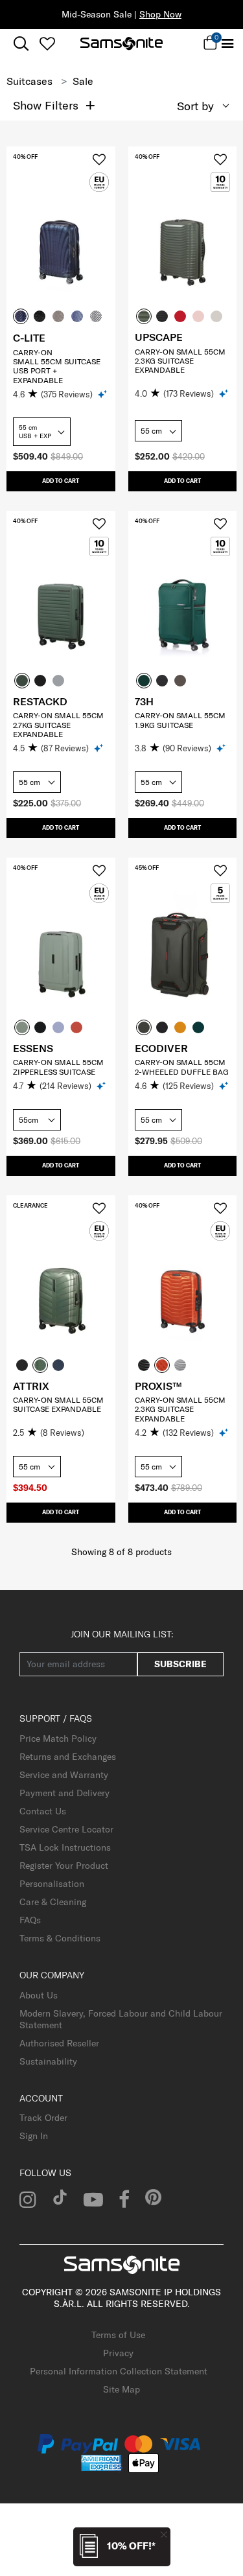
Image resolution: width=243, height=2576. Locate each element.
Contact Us (43, 1811)
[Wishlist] (47, 43)
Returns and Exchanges (68, 1757)
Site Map (121, 2389)
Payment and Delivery (64, 1793)
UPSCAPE (159, 337)
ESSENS (33, 1048)
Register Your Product (64, 1866)
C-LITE (29, 338)
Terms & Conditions (60, 1938)
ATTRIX (31, 1386)
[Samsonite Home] (121, 43)
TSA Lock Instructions (65, 1847)
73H (144, 701)
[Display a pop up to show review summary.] (103, 394)
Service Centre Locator (66, 1829)
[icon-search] (21, 44)
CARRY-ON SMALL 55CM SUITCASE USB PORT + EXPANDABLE (57, 366)
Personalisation (52, 1884)
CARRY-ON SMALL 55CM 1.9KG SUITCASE (180, 720)
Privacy (118, 2353)
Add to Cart (61, 481)
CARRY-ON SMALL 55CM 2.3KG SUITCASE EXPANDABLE (180, 361)
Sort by (195, 106)
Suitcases (29, 81)
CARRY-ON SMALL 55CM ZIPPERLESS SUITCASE (58, 1067)
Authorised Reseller (59, 2043)
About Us (39, 1995)
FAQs (30, 1920)
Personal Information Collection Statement (119, 2371)
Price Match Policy (58, 1739)
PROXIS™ (158, 1386)
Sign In (34, 2136)
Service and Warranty (64, 1775)
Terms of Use (118, 2335)
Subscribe (180, 1664)
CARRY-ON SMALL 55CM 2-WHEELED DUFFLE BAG (182, 1067)
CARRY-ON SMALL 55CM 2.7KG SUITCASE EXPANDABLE (58, 725)
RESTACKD (40, 701)
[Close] (164, 2534)
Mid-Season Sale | (121, 14)
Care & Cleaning (53, 1902)
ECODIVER (161, 1048)
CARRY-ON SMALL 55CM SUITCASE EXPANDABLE (58, 1404)
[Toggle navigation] (227, 44)
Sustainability (48, 2061)
